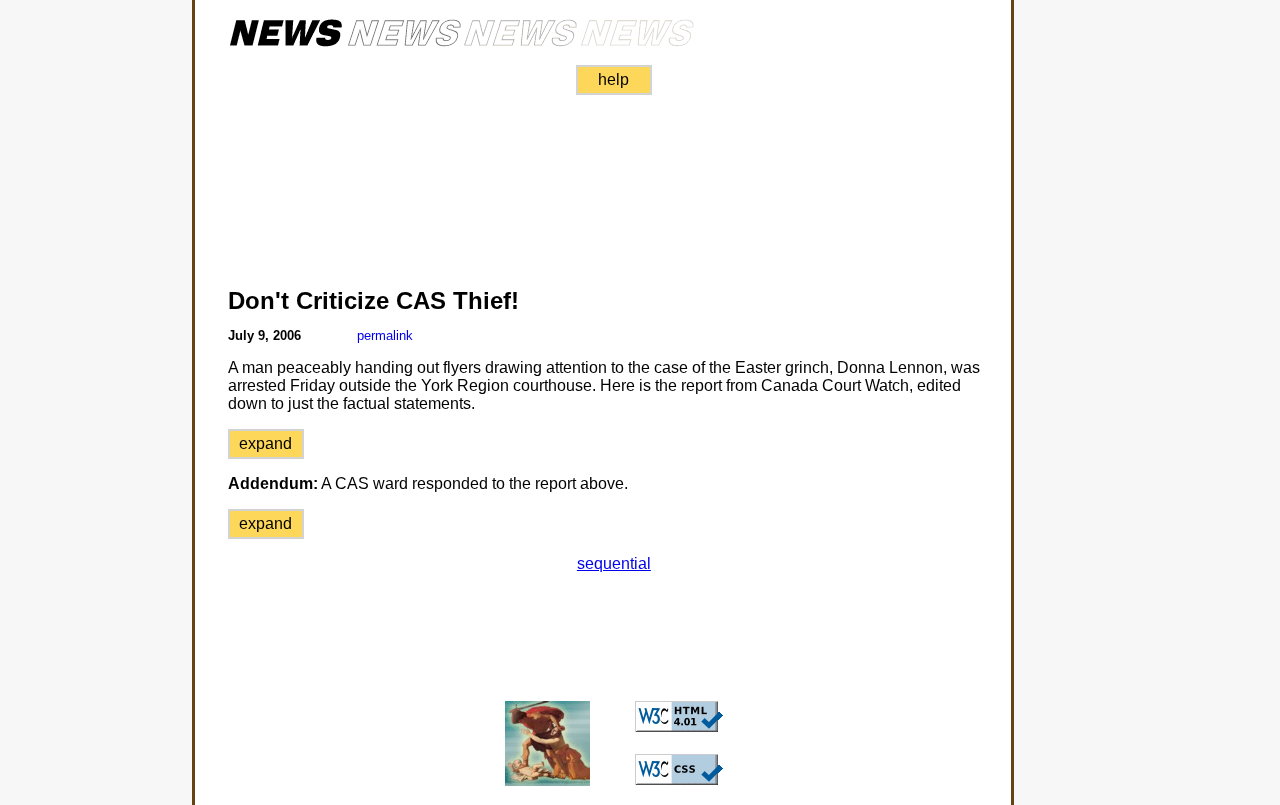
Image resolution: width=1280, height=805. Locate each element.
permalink (385, 335)
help (613, 79)
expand (265, 443)
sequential (614, 563)
